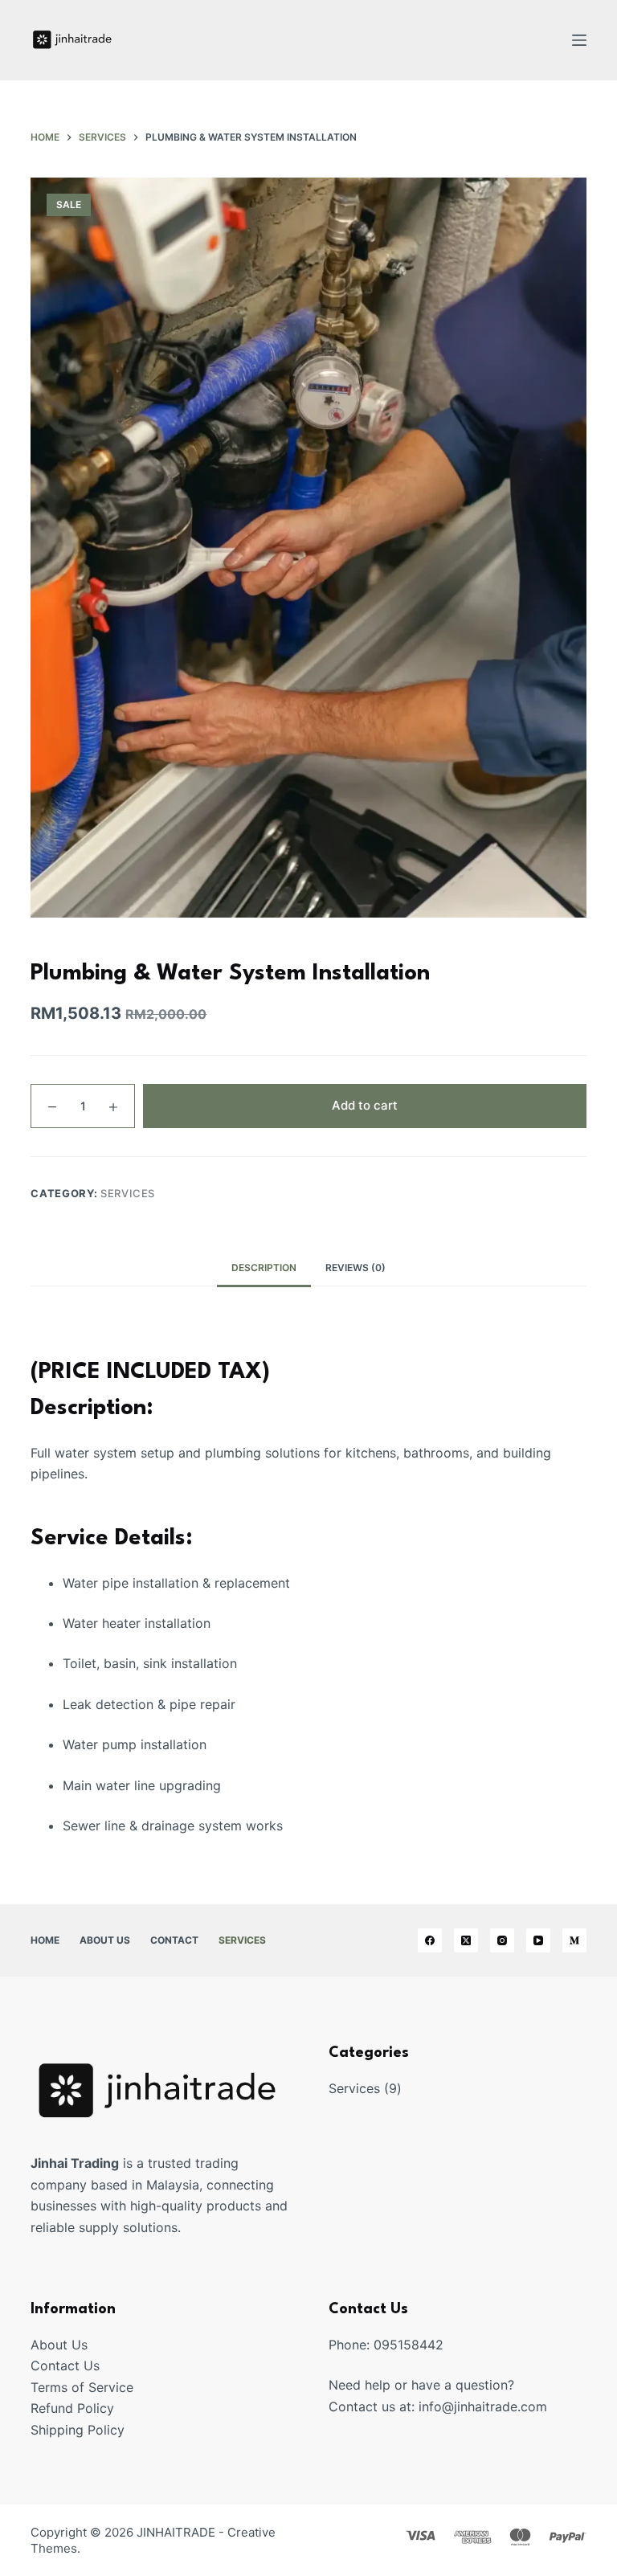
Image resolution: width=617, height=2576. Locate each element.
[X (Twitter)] (466, 1940)
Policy (106, 2430)
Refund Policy (72, 2408)
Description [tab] (264, 1268)
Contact (174, 1940)
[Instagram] (502, 1940)
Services (128, 1193)
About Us (105, 1940)
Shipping (59, 2430)
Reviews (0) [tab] (355, 1268)
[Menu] (579, 40)
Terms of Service (82, 2387)
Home (45, 1940)
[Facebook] (430, 1940)
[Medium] (574, 1940)
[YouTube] (538, 1940)
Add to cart (365, 1105)
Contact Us (65, 2365)
